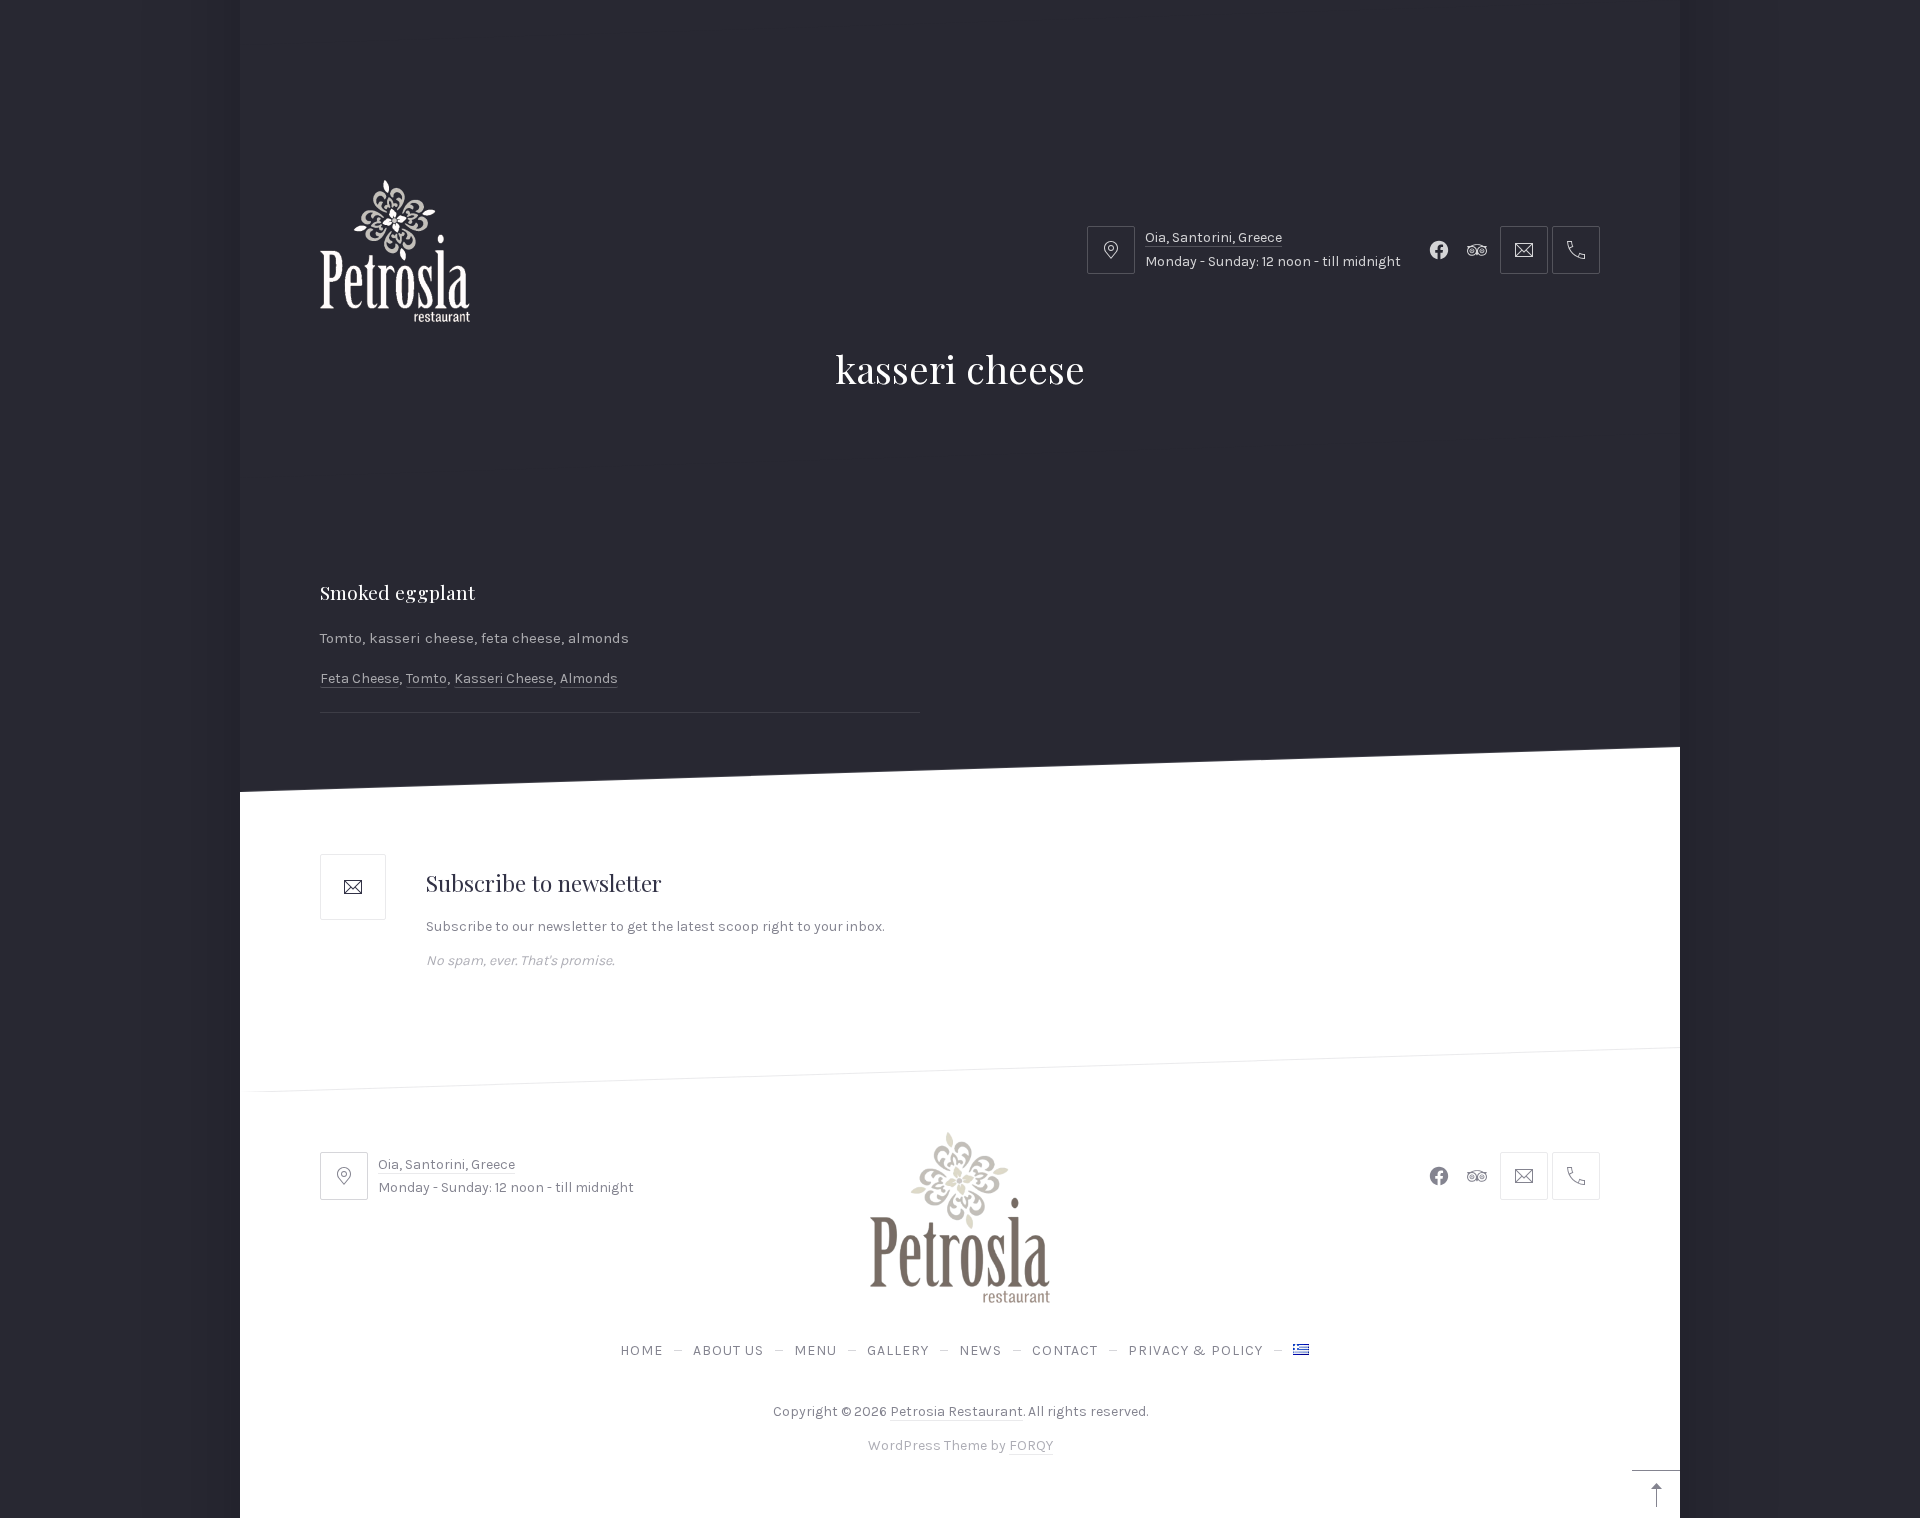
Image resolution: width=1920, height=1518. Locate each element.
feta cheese (359, 677)
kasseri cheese (503, 677)
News (980, 1350)
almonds (589, 677)
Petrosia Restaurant (956, 1411)
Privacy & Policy (1195, 1350)
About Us (728, 1350)
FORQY (1031, 1446)
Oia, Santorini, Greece (1213, 237)
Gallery (898, 1350)
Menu (815, 1350)
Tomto (426, 677)
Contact (1065, 1350)
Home (641, 1350)
